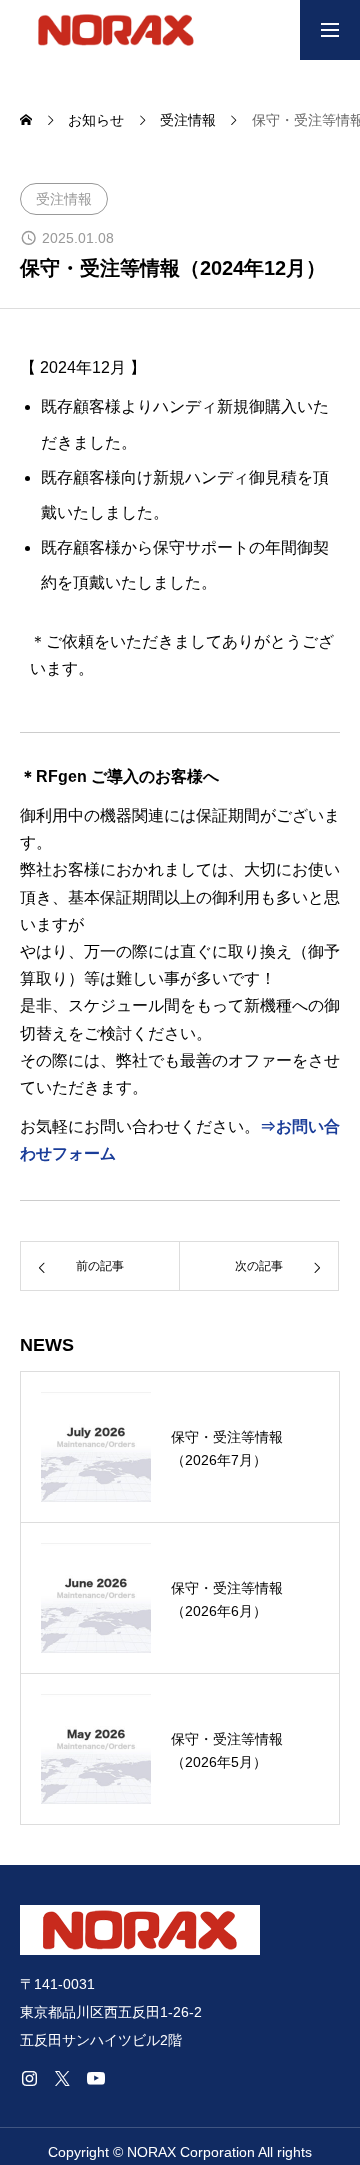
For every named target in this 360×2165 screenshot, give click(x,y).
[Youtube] (95, 2078)
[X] (62, 2078)
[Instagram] (29, 2078)
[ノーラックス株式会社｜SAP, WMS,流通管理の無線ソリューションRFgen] (116, 30)
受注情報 (64, 199)
